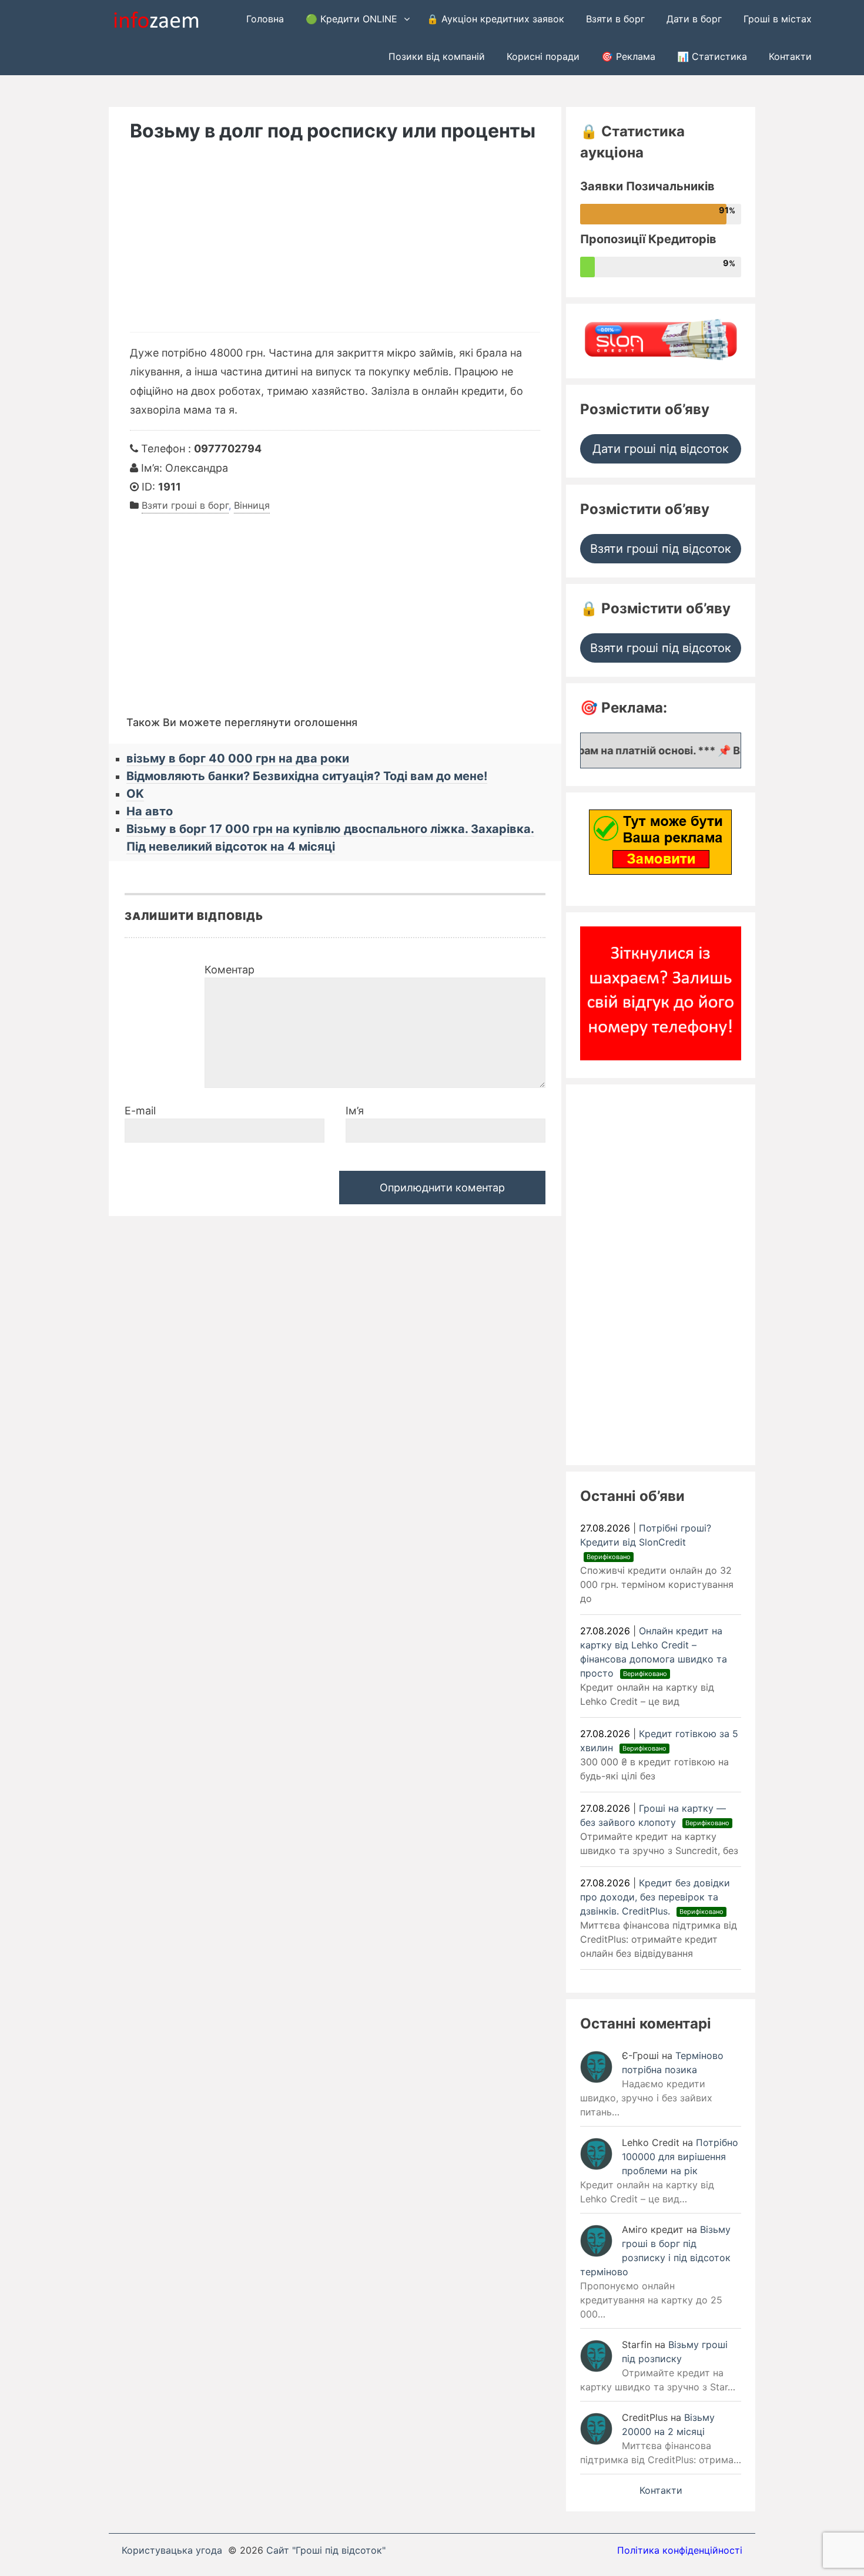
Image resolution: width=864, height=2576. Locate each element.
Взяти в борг (615, 19)
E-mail (140, 1111)
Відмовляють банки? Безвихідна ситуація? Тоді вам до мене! (307, 776)
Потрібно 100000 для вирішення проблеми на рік (680, 2157)
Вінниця (252, 505)
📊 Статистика (712, 56)
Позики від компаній (437, 56)
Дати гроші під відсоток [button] (661, 449)
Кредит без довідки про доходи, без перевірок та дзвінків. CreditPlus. (655, 1897)
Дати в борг (694, 19)
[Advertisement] (335, 244)
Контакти (790, 56)
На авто (150, 811)
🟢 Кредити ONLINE (351, 19)
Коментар (230, 970)
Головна (265, 19)
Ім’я (355, 1111)
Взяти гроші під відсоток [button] (661, 549)
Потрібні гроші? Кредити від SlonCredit (646, 1541)
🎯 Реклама (628, 56)
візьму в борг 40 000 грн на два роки (238, 758)
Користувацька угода (172, 2550)
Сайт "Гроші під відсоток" (326, 2550)
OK (135, 794)
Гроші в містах (778, 19)
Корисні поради (543, 56)
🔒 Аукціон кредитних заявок (495, 19)
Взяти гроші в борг (185, 505)
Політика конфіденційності (680, 2550)
